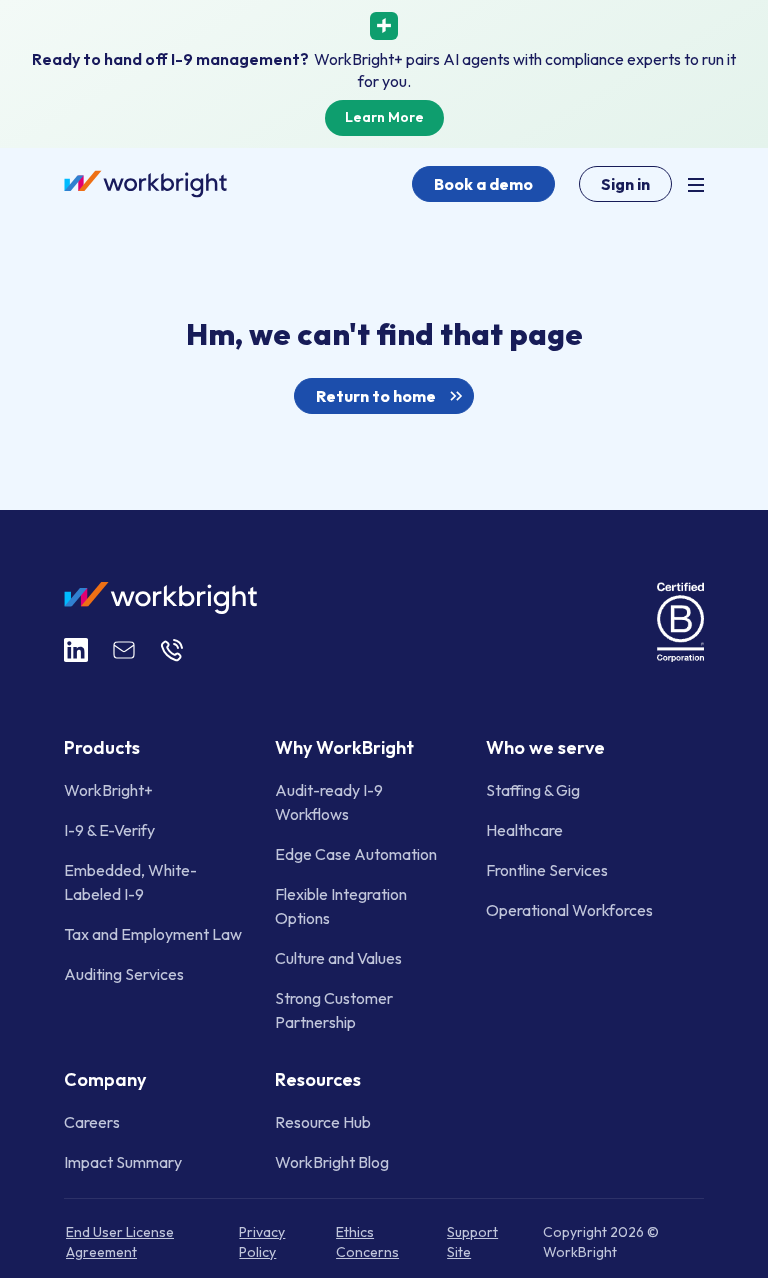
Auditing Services (124, 974)
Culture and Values (338, 958)
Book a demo (483, 184)
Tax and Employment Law (153, 934)
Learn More (384, 117)
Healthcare (524, 830)
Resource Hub (323, 1121)
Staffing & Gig (533, 790)
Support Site (472, 1241)
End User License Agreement (120, 1241)
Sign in (625, 184)
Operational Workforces (569, 910)
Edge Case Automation (356, 854)
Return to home (376, 396)
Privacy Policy (262, 1241)
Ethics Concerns (367, 1241)
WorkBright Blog (332, 1161)
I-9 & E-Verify (109, 830)
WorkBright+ (108, 790)
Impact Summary (123, 1161)
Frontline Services (547, 870)
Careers (92, 1121)
